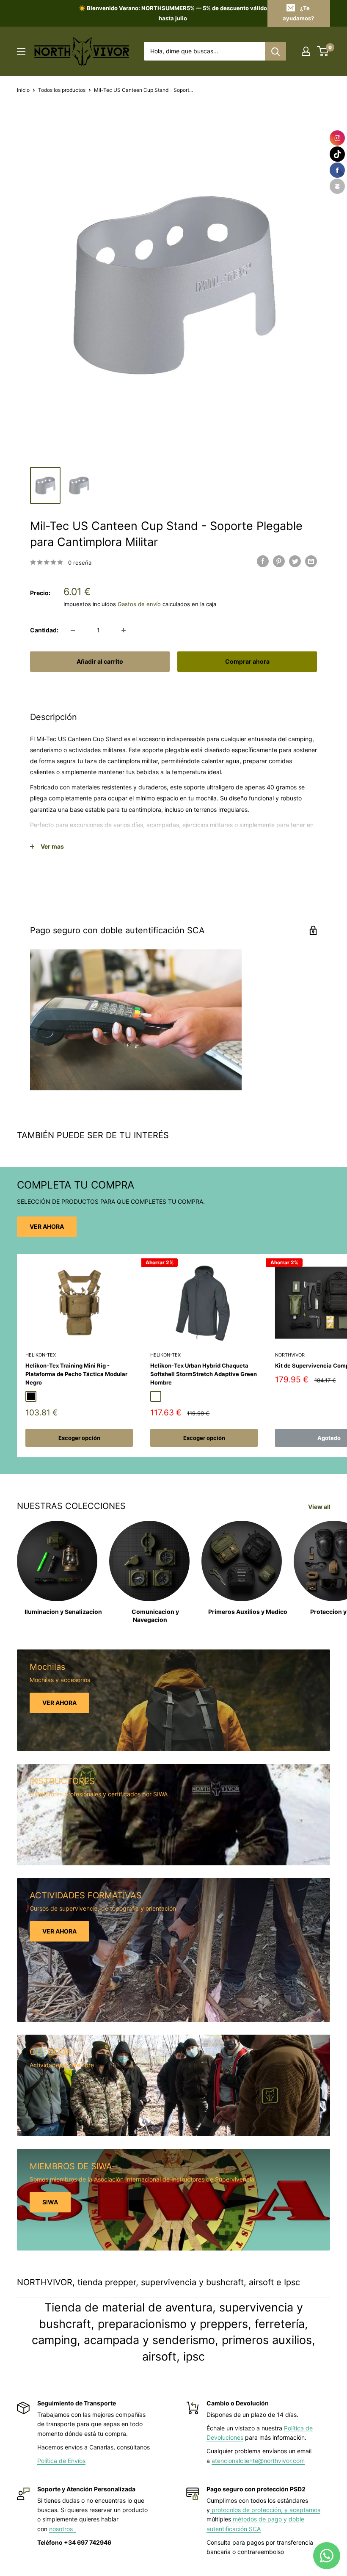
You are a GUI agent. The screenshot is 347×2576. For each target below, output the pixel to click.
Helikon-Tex (41, 1355)
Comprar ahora (247, 661)
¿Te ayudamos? (298, 13)
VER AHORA (47, 1226)
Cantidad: (44, 630)
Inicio (23, 90)
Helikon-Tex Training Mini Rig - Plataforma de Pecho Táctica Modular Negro (76, 1374)
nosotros (63, 2529)
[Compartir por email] (311, 561)
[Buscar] (275, 51)
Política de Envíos (61, 2461)
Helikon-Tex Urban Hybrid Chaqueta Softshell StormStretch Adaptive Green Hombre (204, 1374)
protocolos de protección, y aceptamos (265, 2510)
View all (320, 1507)
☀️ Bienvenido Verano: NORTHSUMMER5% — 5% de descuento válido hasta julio (173, 13)
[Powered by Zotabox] (337, 186)
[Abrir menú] (21, 51)
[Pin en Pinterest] (279, 561)
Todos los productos (62, 90)
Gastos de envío (139, 604)
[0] (323, 51)
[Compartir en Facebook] (263, 561)
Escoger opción (79, 1438)
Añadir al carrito (100, 661)
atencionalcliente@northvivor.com (258, 2461)
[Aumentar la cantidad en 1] (124, 630)
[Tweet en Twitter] (295, 561)
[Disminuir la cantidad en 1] (73, 630)
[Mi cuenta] (306, 51)
